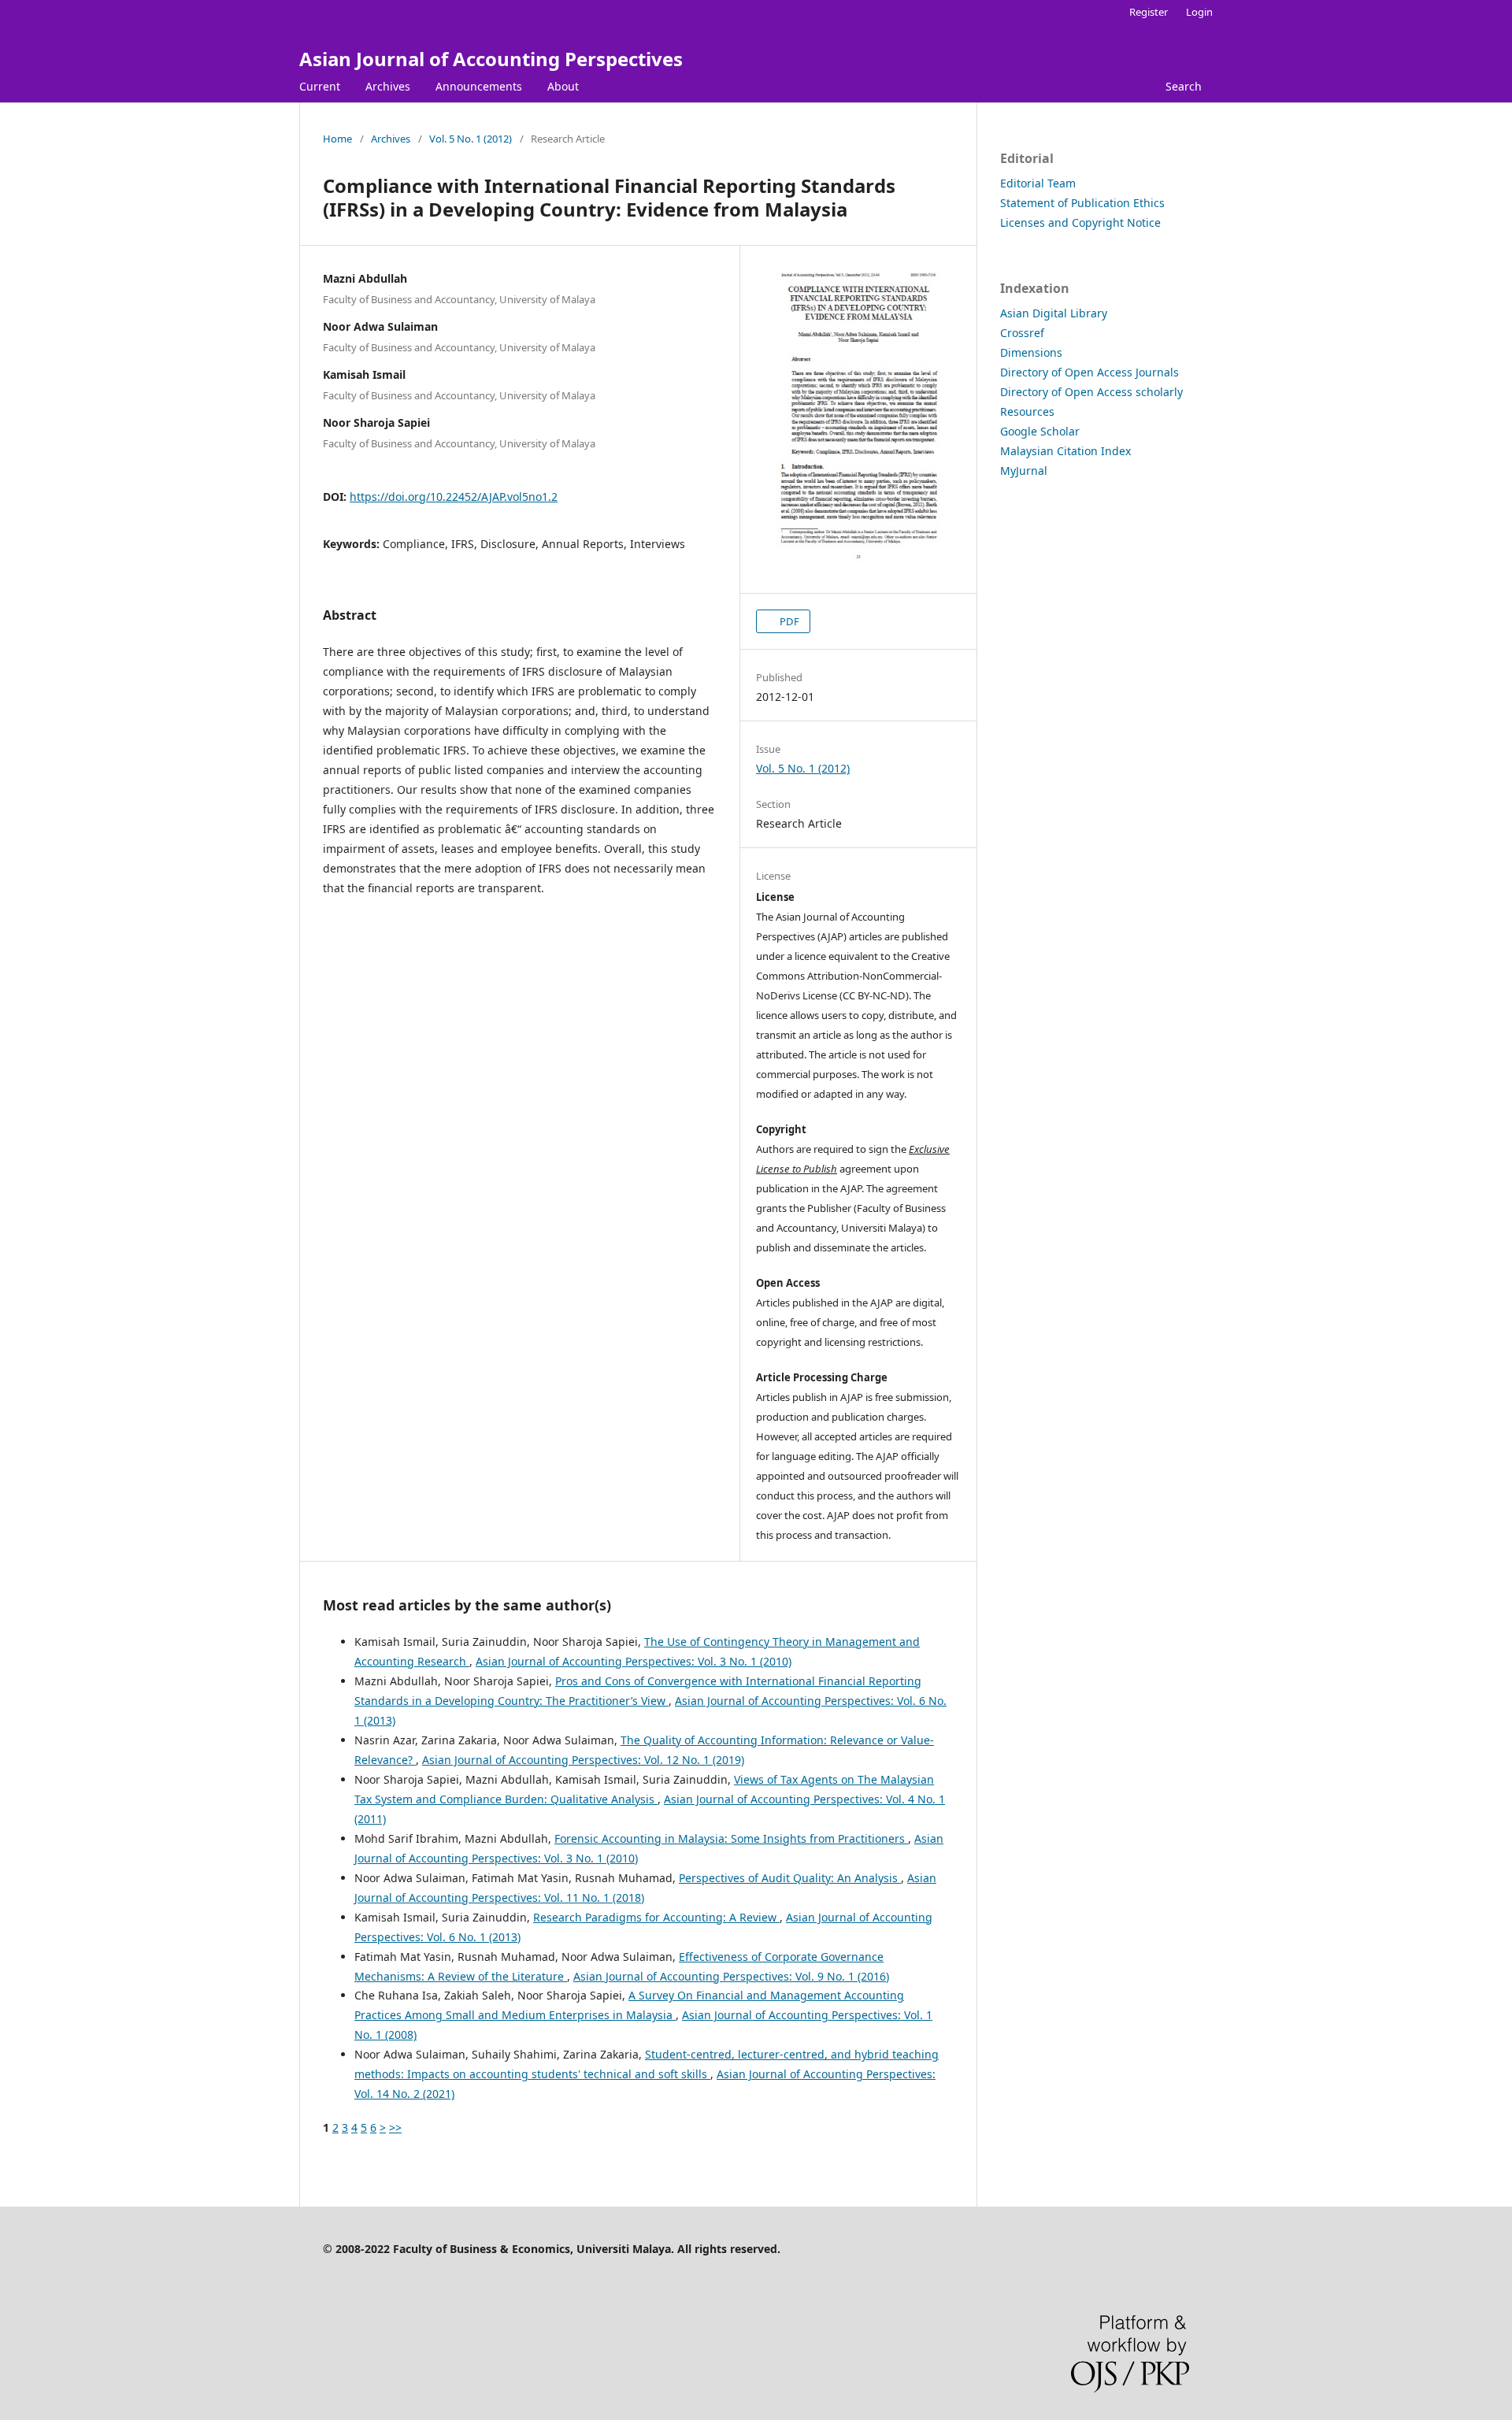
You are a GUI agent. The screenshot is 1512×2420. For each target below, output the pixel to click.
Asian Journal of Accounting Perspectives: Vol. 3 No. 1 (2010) (634, 1661)
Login (1199, 12)
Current (320, 86)
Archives (388, 86)
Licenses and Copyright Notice (1080, 222)
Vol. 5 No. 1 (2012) (471, 139)
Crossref (1022, 333)
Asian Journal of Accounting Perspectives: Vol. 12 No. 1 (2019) (583, 1760)
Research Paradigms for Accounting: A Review (656, 1917)
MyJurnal (1024, 471)
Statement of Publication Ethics (1082, 203)
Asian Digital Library (1054, 313)
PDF (788, 621)
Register (1149, 12)
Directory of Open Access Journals (1090, 372)
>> (395, 2127)
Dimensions (1031, 352)
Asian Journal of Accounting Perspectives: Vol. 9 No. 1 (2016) (731, 1976)
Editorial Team (1038, 183)
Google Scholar (1040, 431)
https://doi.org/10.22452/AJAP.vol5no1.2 (454, 497)
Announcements (479, 86)
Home (337, 139)
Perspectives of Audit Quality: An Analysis (790, 1878)
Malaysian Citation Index (1065, 451)
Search (1184, 86)
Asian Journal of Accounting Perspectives (491, 59)
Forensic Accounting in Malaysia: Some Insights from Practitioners (731, 1838)
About (563, 86)
